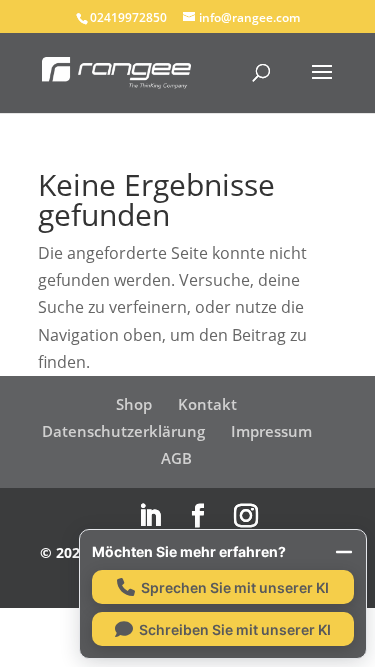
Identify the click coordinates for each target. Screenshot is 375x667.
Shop (134, 404)
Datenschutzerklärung (123, 431)
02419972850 (128, 17)
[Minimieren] (344, 552)
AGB (176, 458)
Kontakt (207, 404)
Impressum (271, 431)
